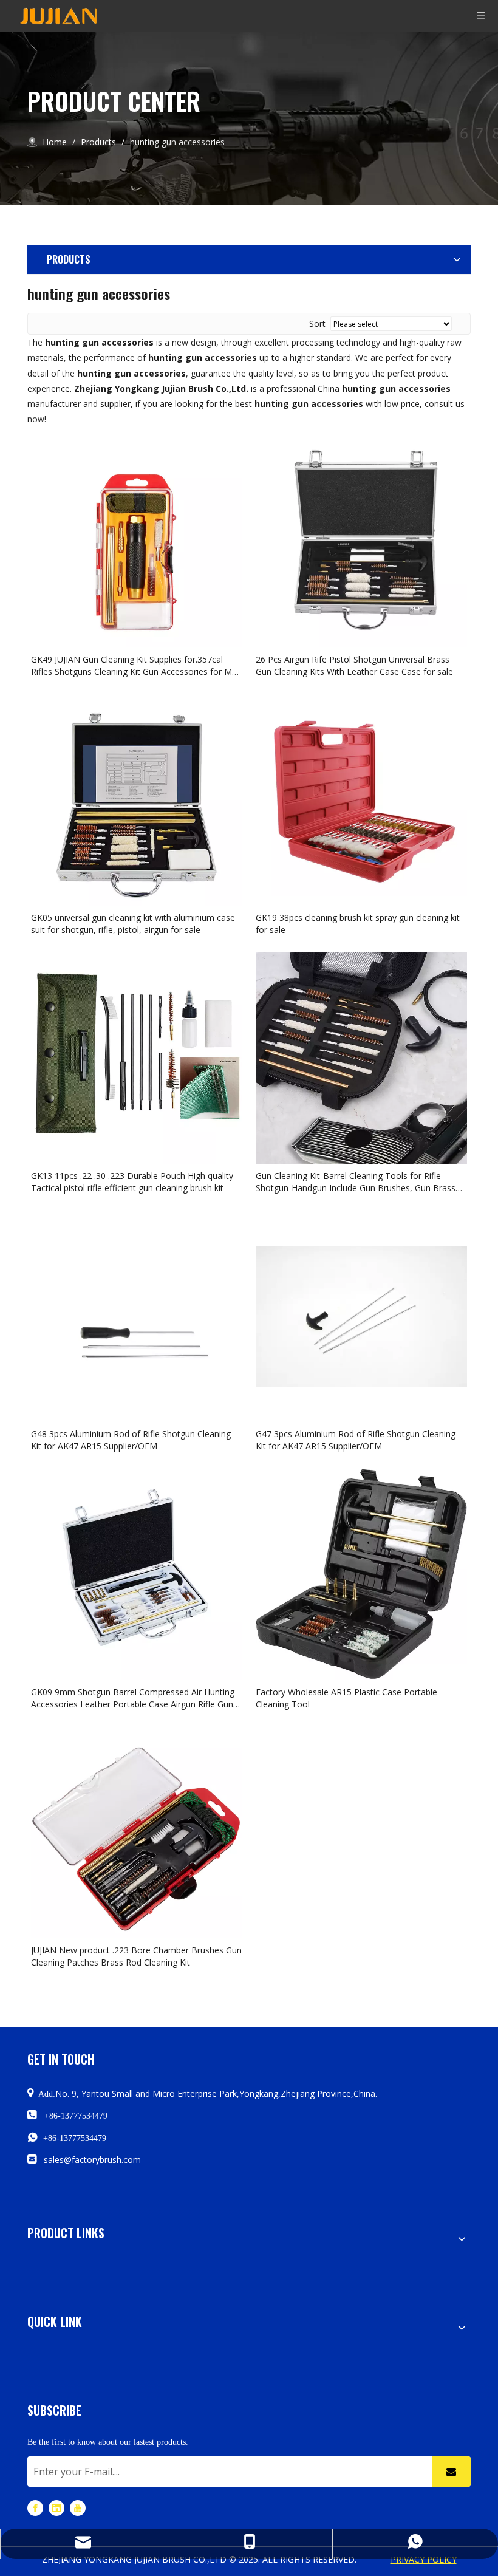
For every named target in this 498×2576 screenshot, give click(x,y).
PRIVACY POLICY (424, 2559)
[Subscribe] (451, 2472)
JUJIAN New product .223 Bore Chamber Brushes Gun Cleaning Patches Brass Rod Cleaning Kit (136, 1956)
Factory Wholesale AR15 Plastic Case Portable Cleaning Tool (346, 1698)
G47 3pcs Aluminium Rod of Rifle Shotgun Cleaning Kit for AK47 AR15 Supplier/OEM (356, 1440)
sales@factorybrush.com (92, 2160)
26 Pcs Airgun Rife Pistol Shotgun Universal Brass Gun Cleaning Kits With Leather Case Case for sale (354, 665)
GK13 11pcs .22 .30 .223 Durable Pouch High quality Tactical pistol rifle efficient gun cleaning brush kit (132, 1182)
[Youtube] (78, 2507)
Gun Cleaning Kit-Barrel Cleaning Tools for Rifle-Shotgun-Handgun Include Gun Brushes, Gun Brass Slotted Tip (356, 1182)
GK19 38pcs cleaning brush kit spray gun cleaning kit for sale (358, 924)
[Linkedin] (56, 2507)
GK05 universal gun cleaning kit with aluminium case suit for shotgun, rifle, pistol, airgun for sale (133, 924)
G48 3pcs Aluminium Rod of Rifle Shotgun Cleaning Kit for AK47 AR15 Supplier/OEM (131, 1440)
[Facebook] (35, 2507)
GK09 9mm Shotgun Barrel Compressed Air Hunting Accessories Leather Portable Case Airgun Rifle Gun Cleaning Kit (133, 1698)
